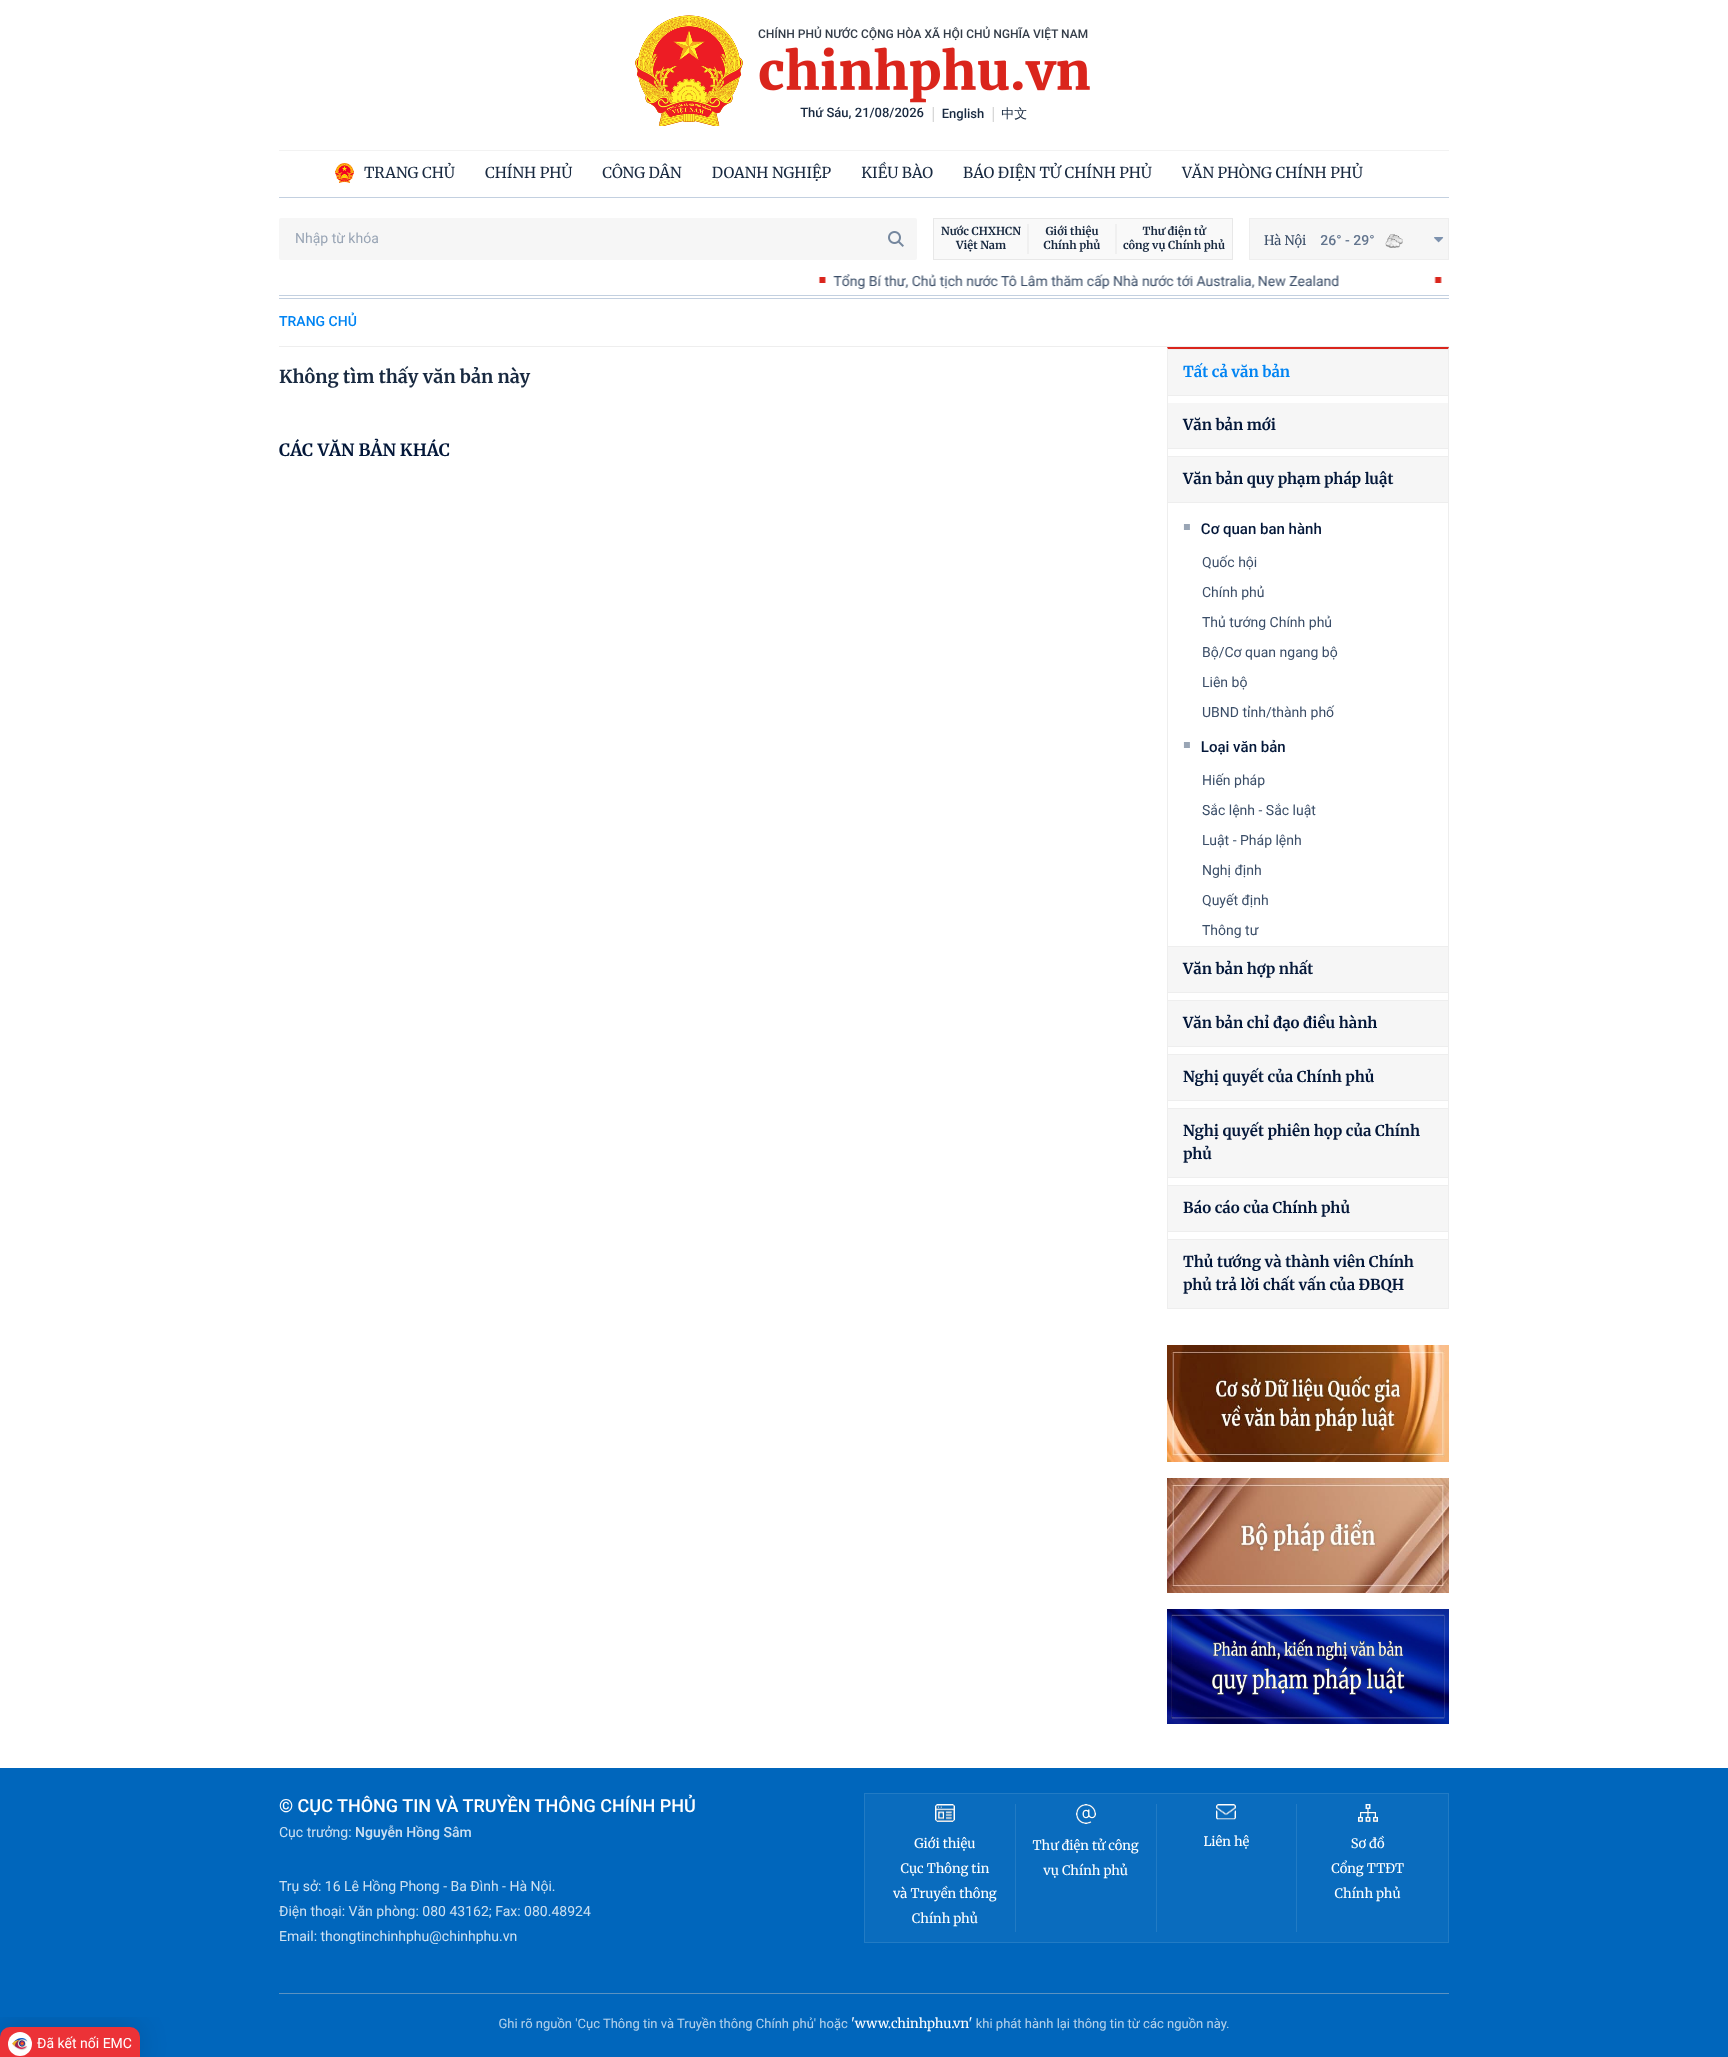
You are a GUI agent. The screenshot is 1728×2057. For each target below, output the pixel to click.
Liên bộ (1224, 683)
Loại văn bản (1243, 747)
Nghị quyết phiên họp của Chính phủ (1301, 1143)
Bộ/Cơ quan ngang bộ (1270, 653)
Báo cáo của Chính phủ (1266, 1208)
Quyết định (1235, 901)
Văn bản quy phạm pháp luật (1288, 479)
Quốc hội (1229, 563)
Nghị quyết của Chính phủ (1278, 1077)
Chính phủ (1233, 593)
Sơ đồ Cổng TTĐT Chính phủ (1367, 1868)
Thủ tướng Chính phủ (1267, 623)
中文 (1014, 114)
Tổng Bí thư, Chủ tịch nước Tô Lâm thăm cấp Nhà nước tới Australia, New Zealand (1029, 282)
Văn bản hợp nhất (1248, 969)
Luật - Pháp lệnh (1252, 841)
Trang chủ (318, 322)
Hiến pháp (1233, 781)
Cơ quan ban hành (1261, 529)
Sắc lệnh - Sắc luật (1259, 811)
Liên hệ (1226, 1841)
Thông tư (1230, 931)
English (963, 114)
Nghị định (1232, 871)
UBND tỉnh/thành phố (1268, 713)
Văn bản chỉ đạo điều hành (1280, 1023)
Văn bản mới (1229, 425)
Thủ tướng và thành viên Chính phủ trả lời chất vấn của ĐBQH (1298, 1274)
